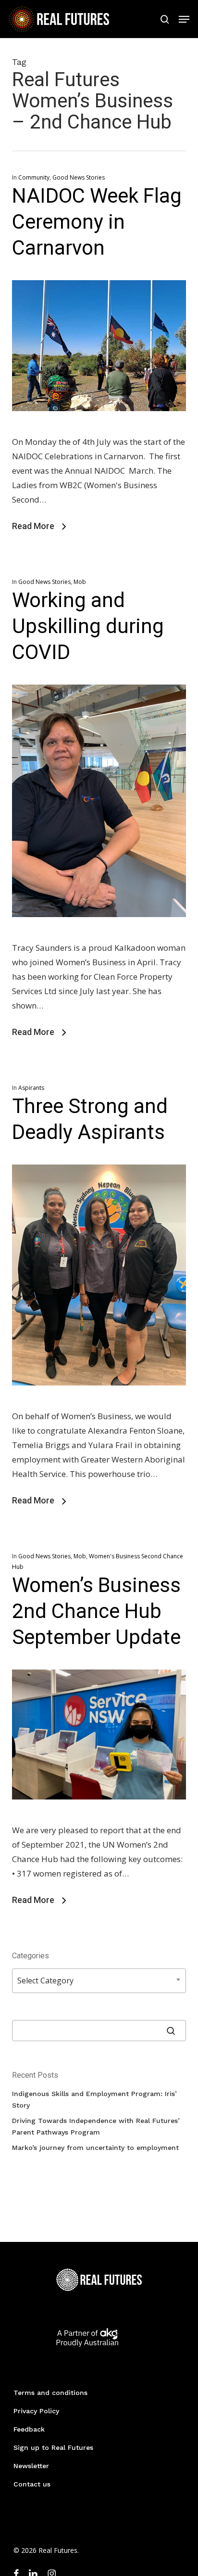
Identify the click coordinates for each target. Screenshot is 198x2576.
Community (34, 177)
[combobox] (99, 1981)
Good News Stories (79, 177)
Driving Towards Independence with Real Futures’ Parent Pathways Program (96, 2126)
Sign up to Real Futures (53, 2447)
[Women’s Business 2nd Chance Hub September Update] (99, 1816)
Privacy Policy (36, 2411)
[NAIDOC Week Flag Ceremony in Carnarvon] (99, 427)
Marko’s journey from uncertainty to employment (95, 2148)
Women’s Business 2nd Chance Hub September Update (96, 1611)
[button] (184, 19)
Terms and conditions (50, 2393)
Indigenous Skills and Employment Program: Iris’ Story (94, 2099)
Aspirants (31, 1088)
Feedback (29, 2429)
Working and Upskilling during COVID (88, 626)
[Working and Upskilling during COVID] (99, 933)
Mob (80, 582)
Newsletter (31, 2466)
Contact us (32, 2484)
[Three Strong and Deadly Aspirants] (99, 1402)
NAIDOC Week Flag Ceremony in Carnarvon (97, 222)
